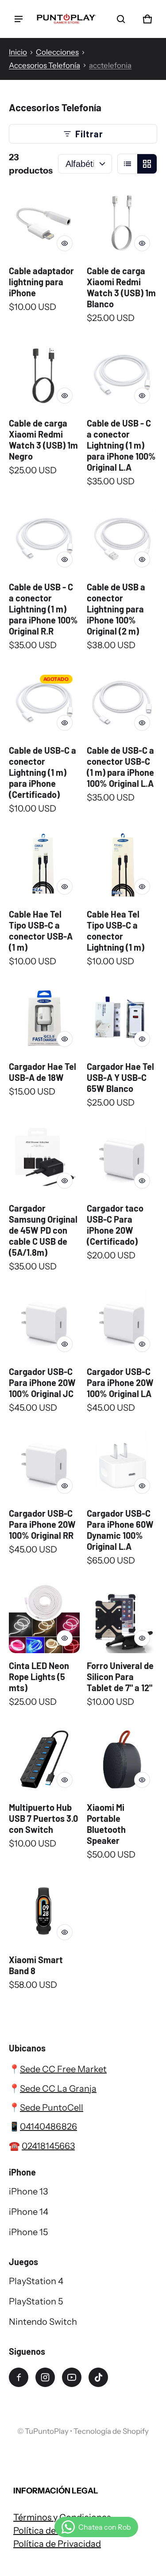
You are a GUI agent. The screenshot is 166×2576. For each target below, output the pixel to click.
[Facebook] (19, 2377)
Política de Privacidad (57, 2544)
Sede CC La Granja (58, 2089)
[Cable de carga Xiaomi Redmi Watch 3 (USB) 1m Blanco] (122, 223)
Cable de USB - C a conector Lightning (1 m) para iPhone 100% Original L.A (121, 445)
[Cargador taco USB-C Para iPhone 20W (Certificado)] (122, 1160)
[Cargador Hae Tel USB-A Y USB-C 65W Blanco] (122, 1019)
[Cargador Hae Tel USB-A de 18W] (44, 1019)
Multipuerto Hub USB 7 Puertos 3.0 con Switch (43, 1818)
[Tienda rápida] (65, 243)
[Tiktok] (98, 2377)
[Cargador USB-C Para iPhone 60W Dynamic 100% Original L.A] (122, 1466)
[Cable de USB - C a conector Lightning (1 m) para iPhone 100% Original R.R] (44, 539)
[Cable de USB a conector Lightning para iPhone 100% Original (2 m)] (122, 539)
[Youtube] (72, 2377)
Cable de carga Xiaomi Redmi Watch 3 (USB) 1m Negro (43, 440)
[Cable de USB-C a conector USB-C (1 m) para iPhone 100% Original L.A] (122, 703)
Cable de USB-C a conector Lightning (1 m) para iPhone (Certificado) (42, 772)
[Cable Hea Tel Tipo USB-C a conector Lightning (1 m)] (122, 866)
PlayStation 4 (36, 2281)
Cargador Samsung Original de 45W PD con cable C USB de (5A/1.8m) (43, 1230)
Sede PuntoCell (52, 2108)
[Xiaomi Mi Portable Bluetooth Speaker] (122, 1760)
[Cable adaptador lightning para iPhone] (44, 223)
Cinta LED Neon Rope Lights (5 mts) (39, 1677)
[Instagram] (45, 2377)
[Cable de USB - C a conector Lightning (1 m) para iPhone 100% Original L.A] (122, 376)
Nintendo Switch (43, 2322)
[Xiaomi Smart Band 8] (44, 1912)
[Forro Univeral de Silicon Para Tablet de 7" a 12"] (122, 1618)
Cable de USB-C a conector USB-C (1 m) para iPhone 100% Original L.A (120, 767)
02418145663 (48, 2146)
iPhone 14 (29, 2212)
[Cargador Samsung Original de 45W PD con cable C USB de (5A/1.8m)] (44, 1160)
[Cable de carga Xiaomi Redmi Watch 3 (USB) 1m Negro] (44, 376)
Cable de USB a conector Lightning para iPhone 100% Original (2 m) (116, 609)
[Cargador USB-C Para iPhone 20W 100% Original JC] (44, 1324)
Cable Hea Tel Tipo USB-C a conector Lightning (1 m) (116, 931)
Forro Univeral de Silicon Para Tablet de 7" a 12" (120, 1677)
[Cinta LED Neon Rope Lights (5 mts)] (44, 1618)
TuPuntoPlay (47, 2431)
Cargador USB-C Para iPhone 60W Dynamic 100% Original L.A (120, 1530)
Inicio (18, 52)
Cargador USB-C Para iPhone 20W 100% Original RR (42, 1524)
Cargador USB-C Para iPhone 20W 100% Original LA (120, 1382)
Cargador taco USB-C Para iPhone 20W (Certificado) (115, 1225)
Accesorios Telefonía (44, 65)
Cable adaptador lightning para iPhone (41, 282)
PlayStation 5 (36, 2301)
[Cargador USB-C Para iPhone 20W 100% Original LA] (122, 1324)
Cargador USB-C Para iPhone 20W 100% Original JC (42, 1382)
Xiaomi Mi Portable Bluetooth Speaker (106, 1824)
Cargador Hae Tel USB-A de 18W (42, 1072)
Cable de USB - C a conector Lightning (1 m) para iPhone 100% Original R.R (43, 609)
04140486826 (48, 2127)
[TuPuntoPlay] (66, 19)
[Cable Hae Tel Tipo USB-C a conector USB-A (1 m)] (44, 866)
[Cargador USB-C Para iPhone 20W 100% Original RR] (44, 1466)
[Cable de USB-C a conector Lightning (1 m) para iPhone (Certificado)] (44, 703)
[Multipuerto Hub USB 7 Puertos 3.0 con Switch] (44, 1760)
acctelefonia (110, 65)
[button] (121, 19)
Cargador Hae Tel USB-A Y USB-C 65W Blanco (120, 1077)
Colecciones (57, 52)
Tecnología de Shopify (111, 2431)
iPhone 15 (28, 2232)
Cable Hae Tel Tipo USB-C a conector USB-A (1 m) (41, 931)
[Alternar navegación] (19, 19)
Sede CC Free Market (63, 2069)
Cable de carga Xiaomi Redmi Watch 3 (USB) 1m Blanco (121, 287)
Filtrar (89, 134)
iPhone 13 (28, 2191)
